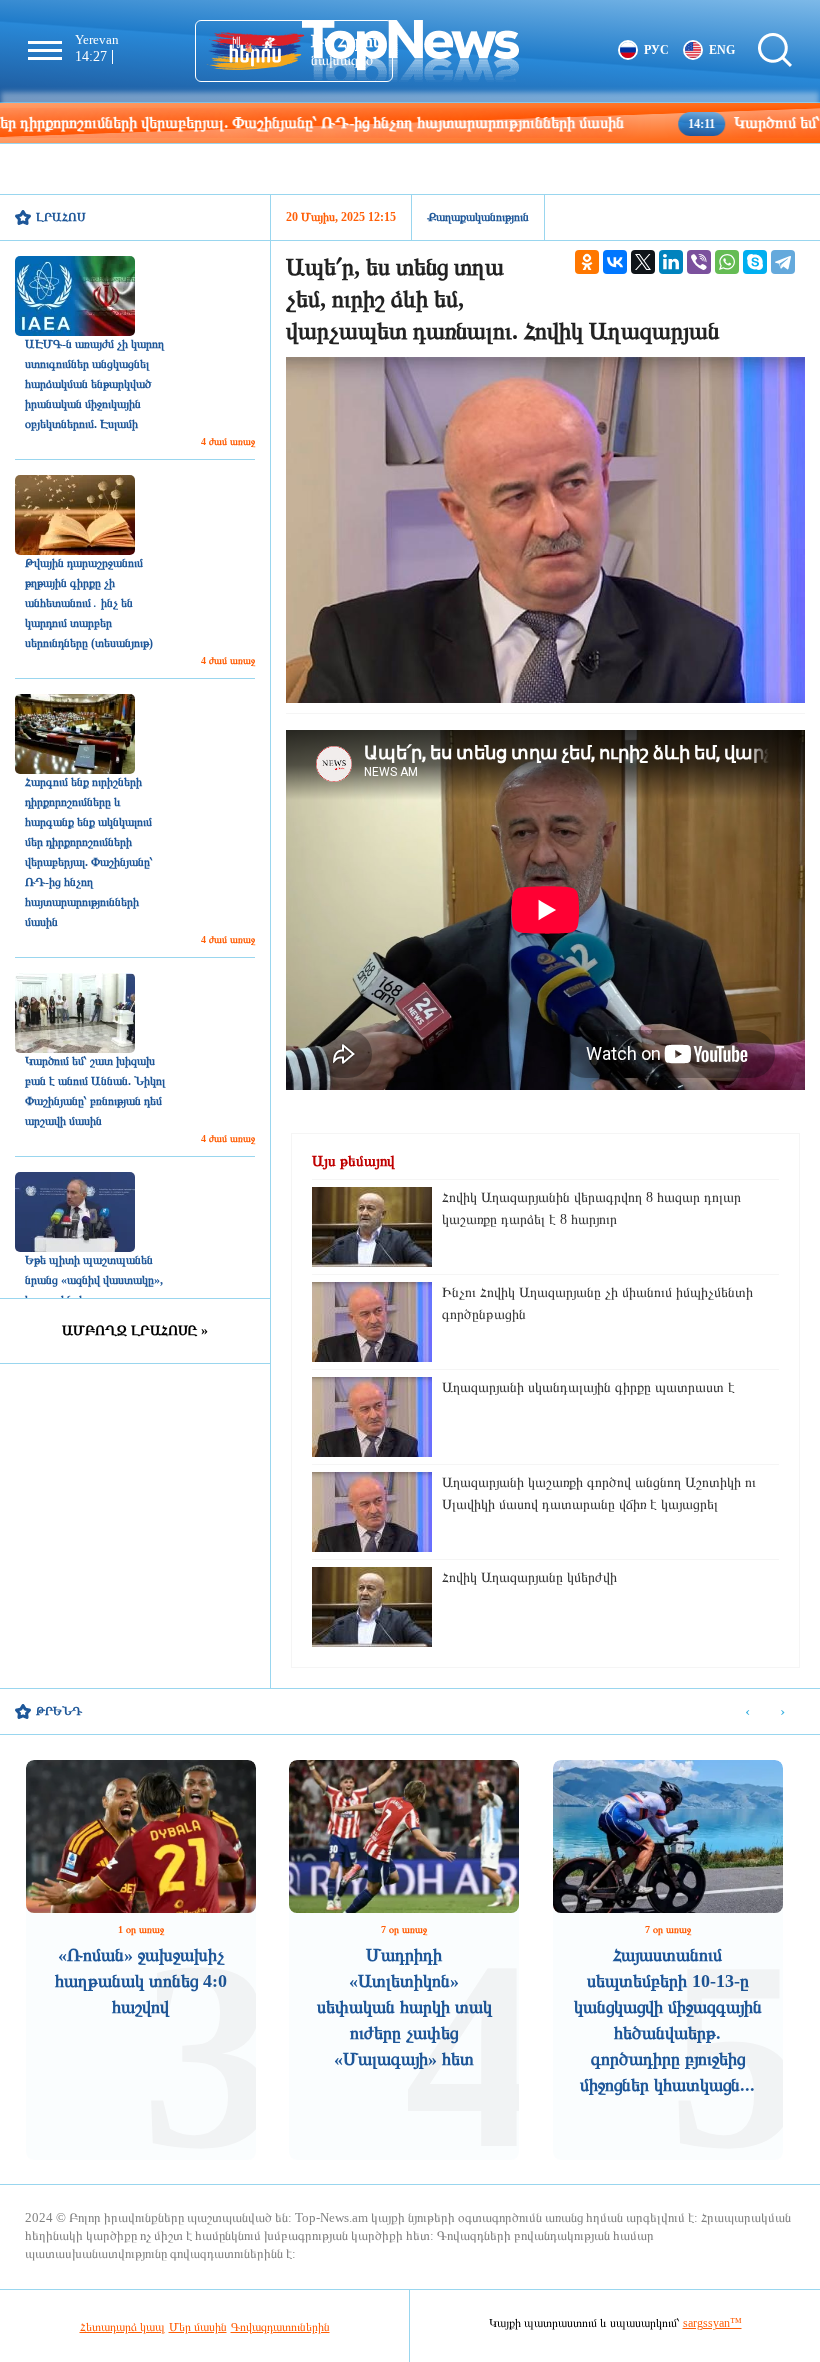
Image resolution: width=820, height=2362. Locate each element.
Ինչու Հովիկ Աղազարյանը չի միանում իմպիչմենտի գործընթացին (597, 1303)
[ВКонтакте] (615, 262)
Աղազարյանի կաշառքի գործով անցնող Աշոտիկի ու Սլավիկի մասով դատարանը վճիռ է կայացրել (599, 1493)
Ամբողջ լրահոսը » (135, 1330)
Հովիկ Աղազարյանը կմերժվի (529, 1577)
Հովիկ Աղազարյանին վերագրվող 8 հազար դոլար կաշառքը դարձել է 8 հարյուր (591, 1208)
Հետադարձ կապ (122, 2327)
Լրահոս (61, 217)
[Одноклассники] (587, 262)
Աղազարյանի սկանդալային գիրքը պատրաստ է (588, 1387)
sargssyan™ (712, 2323)
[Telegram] (783, 262)
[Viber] (699, 262)
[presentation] (747, 1712)
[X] (643, 262)
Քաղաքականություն (478, 217)
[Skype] (755, 262)
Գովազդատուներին (280, 2327)
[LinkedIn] (671, 262)
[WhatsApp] (727, 262)
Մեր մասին (198, 2327)
